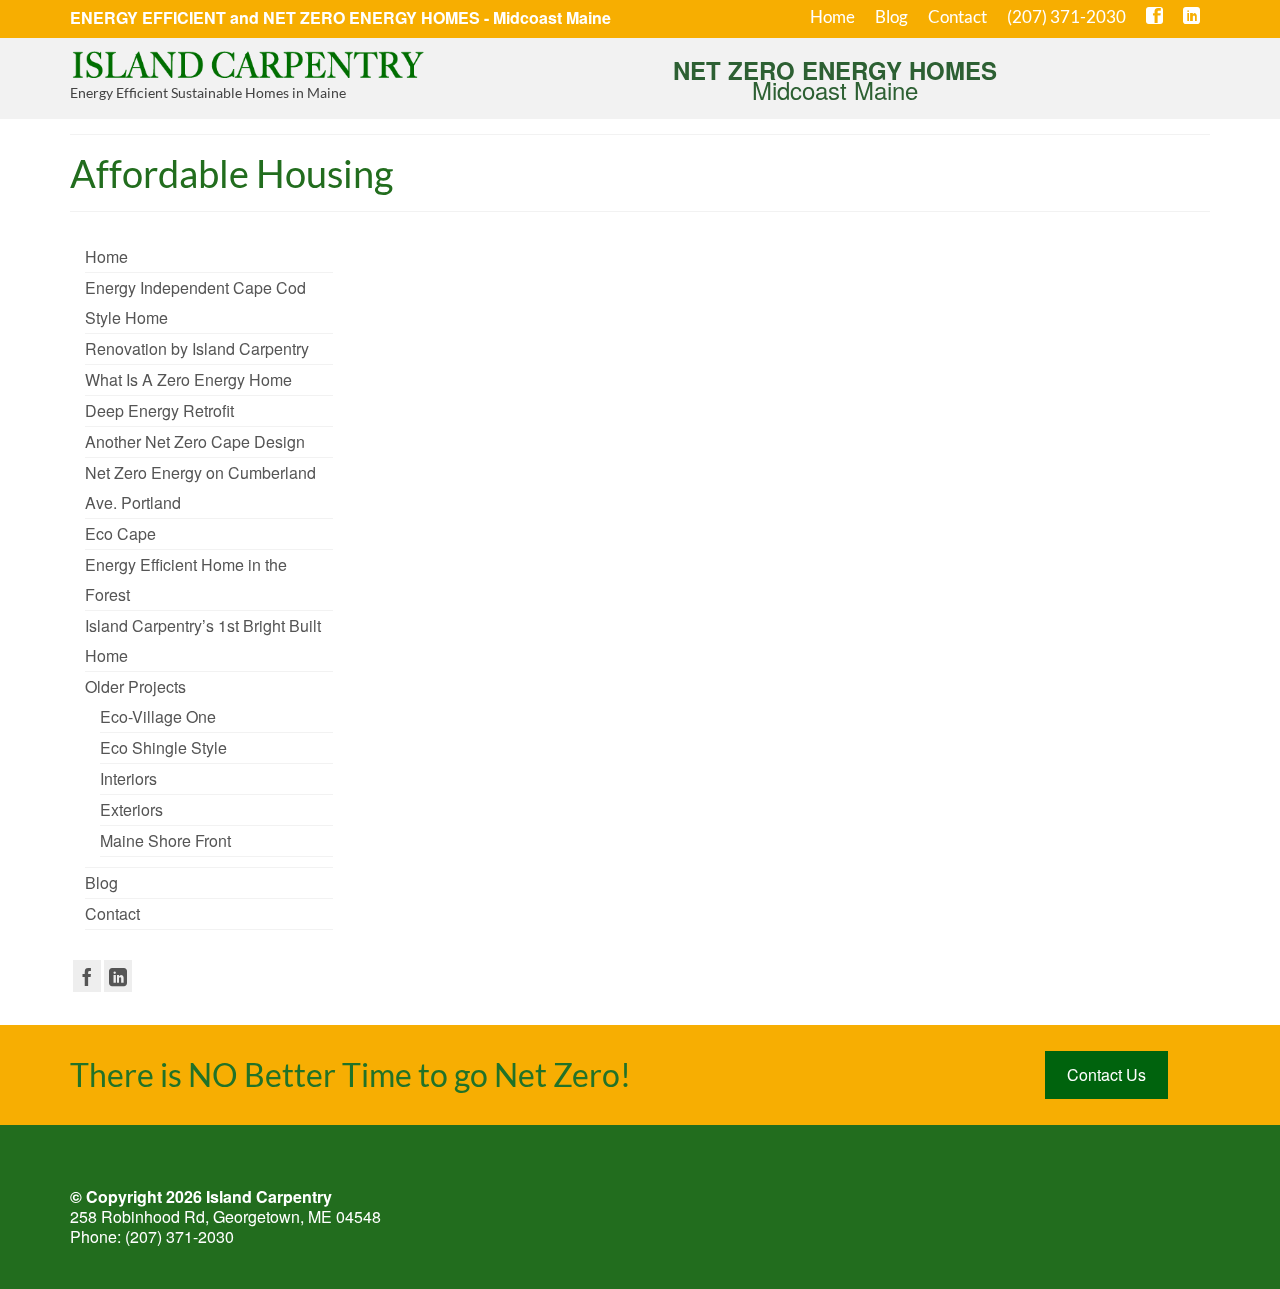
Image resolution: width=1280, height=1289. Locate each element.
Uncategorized (485, 343)
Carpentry (553, 741)
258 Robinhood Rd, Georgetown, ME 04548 (225, 1216)
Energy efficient (524, 471)
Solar (737, 741)
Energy (665, 741)
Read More (725, 417)
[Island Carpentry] (250, 63)
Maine (705, 471)
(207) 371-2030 (179, 1236)
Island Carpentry (647, 471)
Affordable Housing (438, 471)
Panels (703, 741)
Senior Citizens (759, 471)
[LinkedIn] (118, 976)
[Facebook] (87, 976)
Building (506, 741)
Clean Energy (612, 741)
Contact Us (1106, 1074)
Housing (585, 471)
